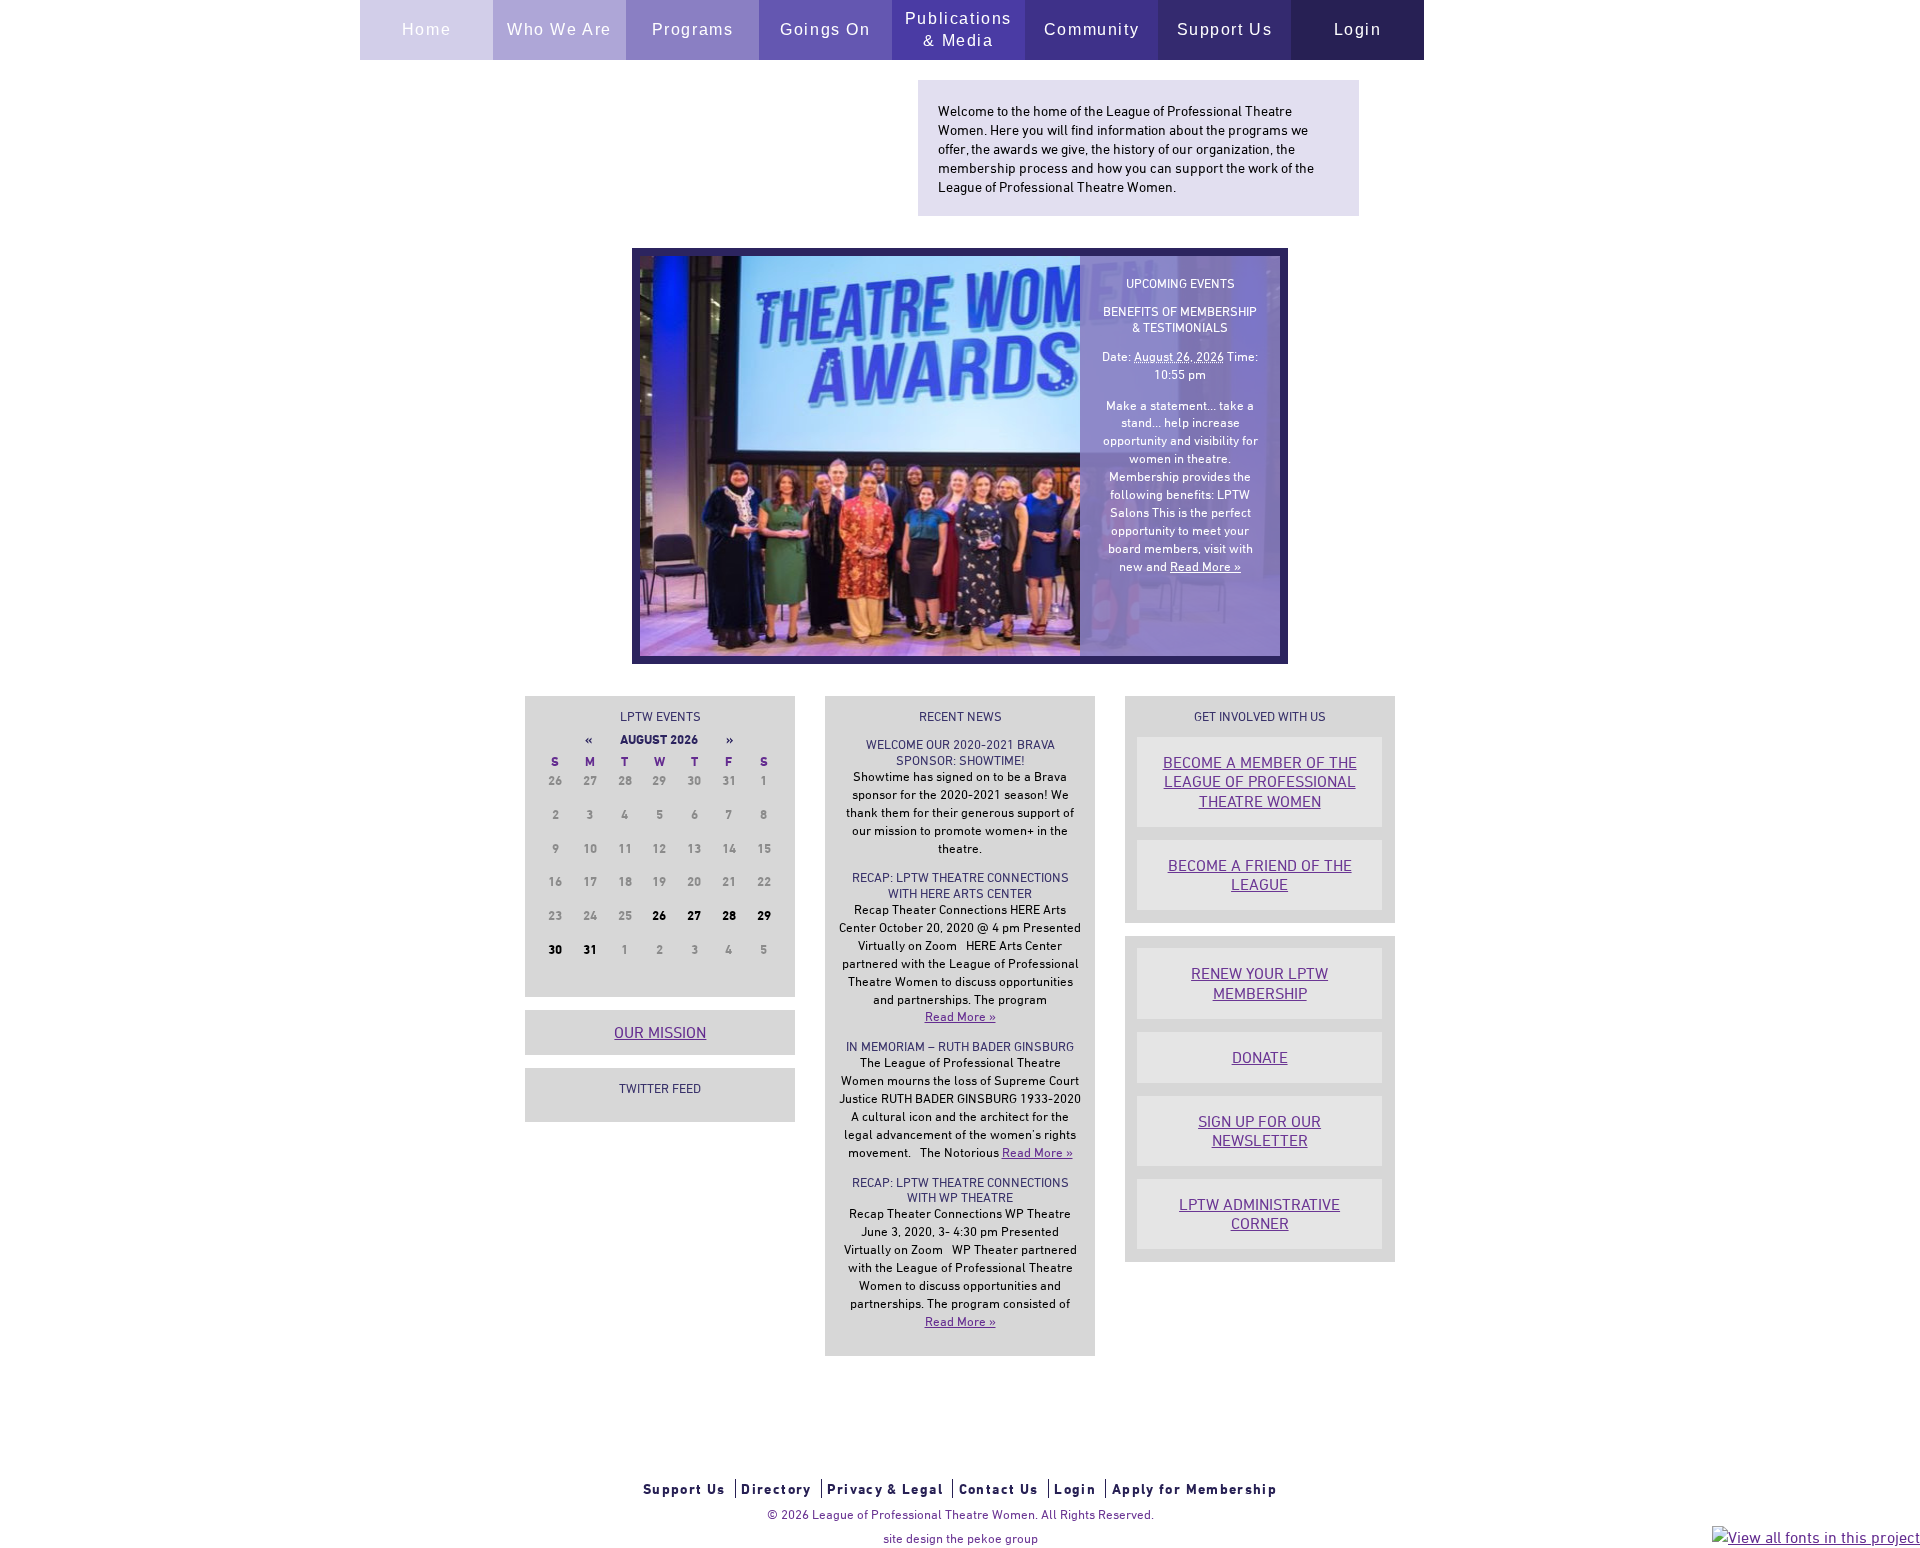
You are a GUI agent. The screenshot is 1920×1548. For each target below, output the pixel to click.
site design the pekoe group (960, 1538)
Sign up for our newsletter (1259, 1130)
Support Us (684, 1488)
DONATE (1260, 1057)
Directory (776, 1488)
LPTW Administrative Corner (1259, 1213)
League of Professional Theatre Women (923, 1514)
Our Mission (660, 1032)
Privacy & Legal (884, 1488)
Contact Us (999, 1488)
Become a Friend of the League (1260, 874)
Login (1075, 1488)
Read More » (1205, 566)
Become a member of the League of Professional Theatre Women (1260, 781)
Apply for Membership (1194, 1488)
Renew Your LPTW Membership (1259, 982)
